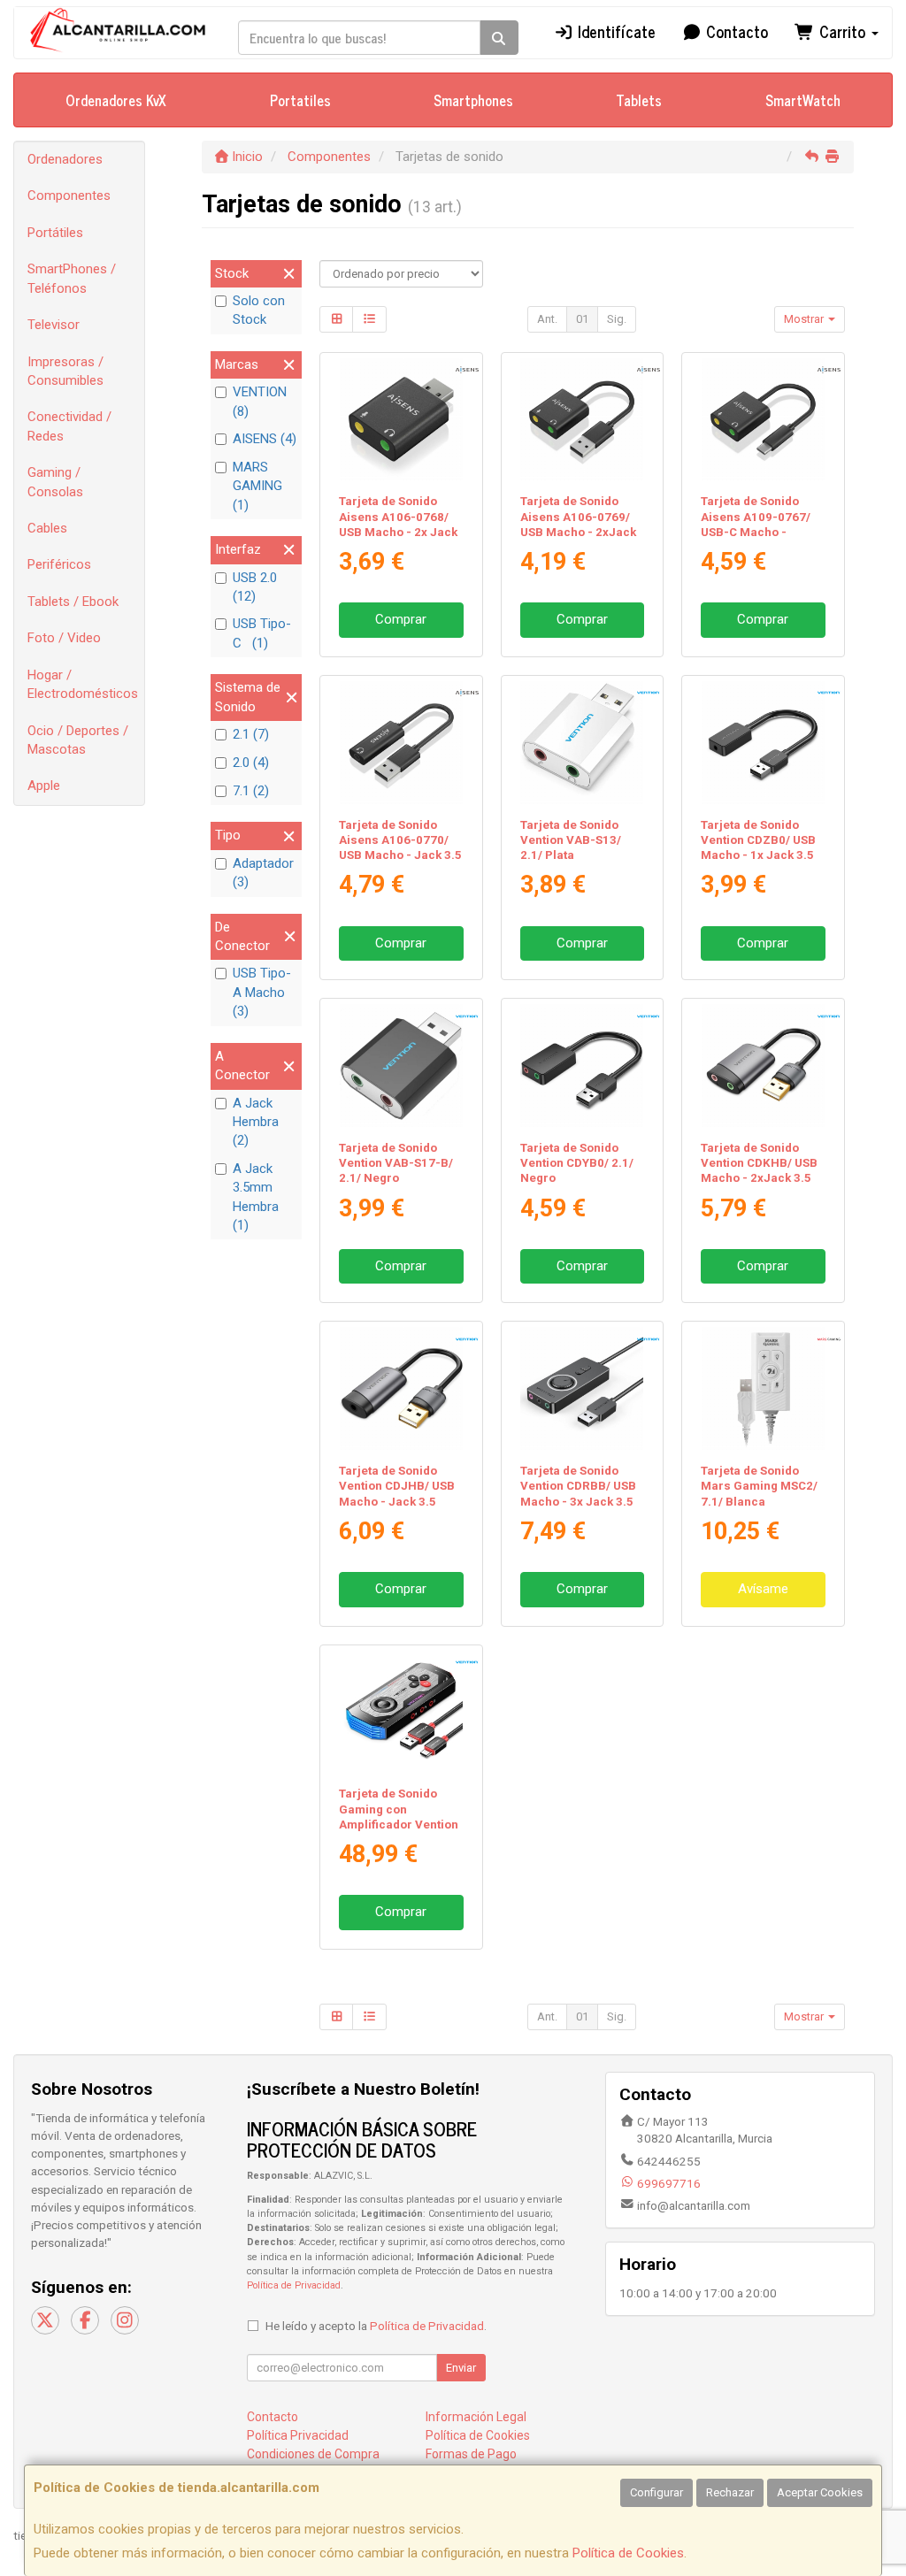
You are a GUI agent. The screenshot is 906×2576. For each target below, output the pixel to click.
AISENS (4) (265, 439)
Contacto (735, 31)
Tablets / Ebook (73, 602)
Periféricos (59, 564)
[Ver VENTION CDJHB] (401, 1388)
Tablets (639, 100)
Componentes (69, 195)
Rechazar (730, 2492)
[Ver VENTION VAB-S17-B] (401, 1066)
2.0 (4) (251, 763)
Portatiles (300, 100)
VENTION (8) (260, 401)
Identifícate (614, 31)
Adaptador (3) (263, 873)
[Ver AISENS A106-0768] (401, 420)
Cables (47, 528)
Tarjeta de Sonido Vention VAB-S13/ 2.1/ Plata (571, 840)
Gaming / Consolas (55, 482)
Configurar (656, 2492)
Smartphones (473, 100)
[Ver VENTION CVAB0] (401, 1712)
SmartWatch (803, 100)
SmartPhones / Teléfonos (72, 278)
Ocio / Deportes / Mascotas (78, 740)
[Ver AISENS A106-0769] (582, 420)
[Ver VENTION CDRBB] (582, 1388)
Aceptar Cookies (820, 2492)
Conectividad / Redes (69, 426)
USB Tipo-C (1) (262, 633)
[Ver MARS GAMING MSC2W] (763, 1388)
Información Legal (476, 2417)
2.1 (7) (251, 734)
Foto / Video (64, 638)
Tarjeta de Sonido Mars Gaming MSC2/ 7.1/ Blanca (759, 1486)
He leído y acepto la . (376, 2326)
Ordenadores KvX (116, 100)
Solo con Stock (259, 310)
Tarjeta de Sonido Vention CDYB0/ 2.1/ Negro (577, 1163)
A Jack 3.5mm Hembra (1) (256, 1197)
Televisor (54, 325)
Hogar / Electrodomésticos (83, 684)
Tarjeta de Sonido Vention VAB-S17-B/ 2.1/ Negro (396, 1163)
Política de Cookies (628, 2553)
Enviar (461, 2368)
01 (582, 319)
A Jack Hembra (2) (256, 1122)
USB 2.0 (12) (255, 587)
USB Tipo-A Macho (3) (262, 992)
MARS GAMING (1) (257, 486)
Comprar (401, 619)
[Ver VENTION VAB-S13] (582, 743)
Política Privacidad (298, 2435)
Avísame (763, 1589)
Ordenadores (65, 159)
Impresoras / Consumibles (65, 371)
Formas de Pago (471, 2454)
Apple (44, 786)
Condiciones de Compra (313, 2454)
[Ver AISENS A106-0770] (401, 743)
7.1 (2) (251, 791)
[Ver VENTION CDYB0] (582, 1066)
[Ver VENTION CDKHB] (763, 1066)
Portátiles (55, 233)
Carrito (842, 31)
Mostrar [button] (805, 319)
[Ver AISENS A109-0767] (763, 420)
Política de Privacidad (294, 2285)
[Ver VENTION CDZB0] (763, 743)
